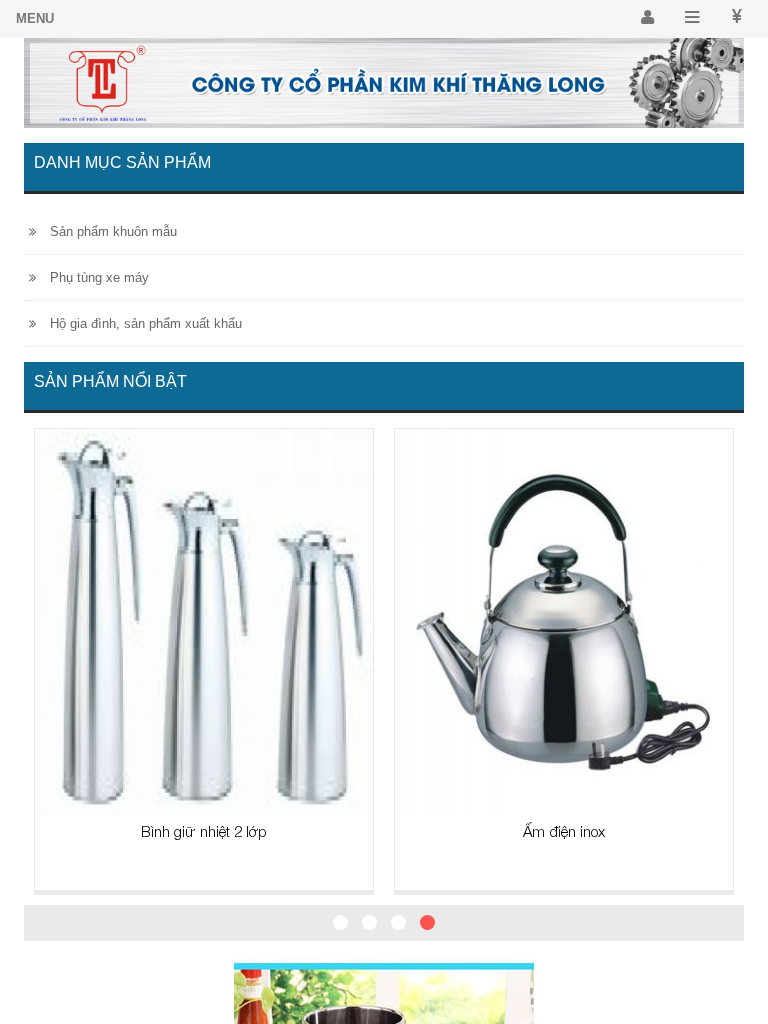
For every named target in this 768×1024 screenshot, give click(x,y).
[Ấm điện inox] (564, 621)
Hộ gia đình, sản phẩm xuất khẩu (144, 323)
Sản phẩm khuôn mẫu (111, 231)
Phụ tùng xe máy (97, 277)
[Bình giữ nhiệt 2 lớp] (204, 621)
